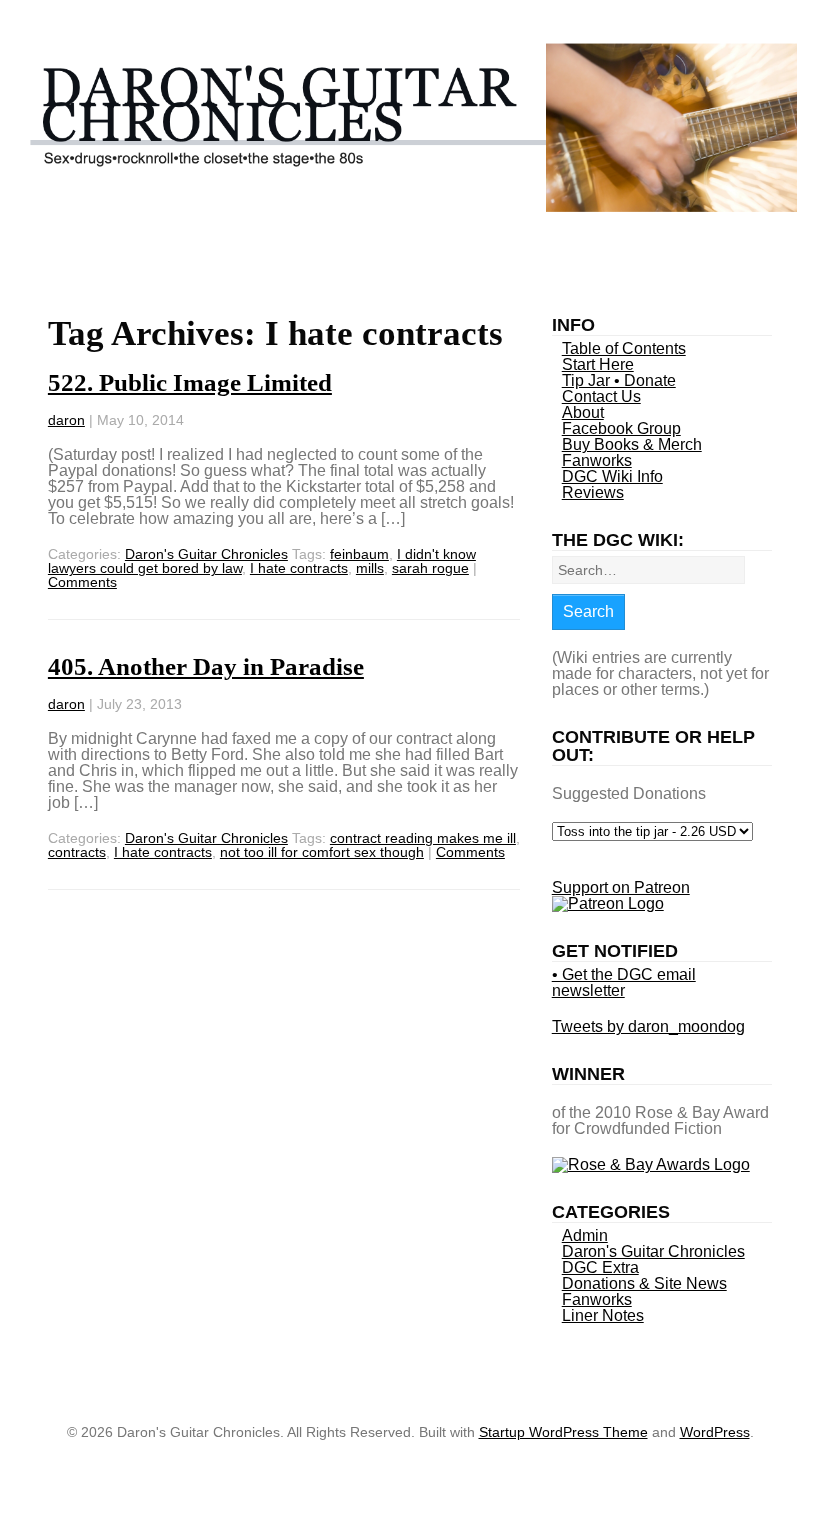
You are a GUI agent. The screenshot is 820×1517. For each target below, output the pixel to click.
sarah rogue (430, 568)
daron (66, 420)
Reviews (593, 492)
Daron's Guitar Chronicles (206, 554)
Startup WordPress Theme (563, 1432)
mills (370, 568)
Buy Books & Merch (632, 444)
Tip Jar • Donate (619, 380)
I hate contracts (299, 568)
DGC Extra (600, 1267)
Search (588, 611)
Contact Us (601, 396)
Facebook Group (621, 428)
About (583, 412)
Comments (82, 582)
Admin (585, 1235)
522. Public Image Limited (190, 382)
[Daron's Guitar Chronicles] (409, 204)
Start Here (598, 364)
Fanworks (597, 460)
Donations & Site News (644, 1283)
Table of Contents (624, 348)
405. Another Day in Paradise (206, 666)
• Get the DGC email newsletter (624, 982)
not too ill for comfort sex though (322, 852)
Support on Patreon (621, 887)
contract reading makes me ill (423, 838)
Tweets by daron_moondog (648, 1026)
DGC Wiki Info (612, 476)
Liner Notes (603, 1315)
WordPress (715, 1432)
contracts (77, 852)
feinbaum (359, 554)
